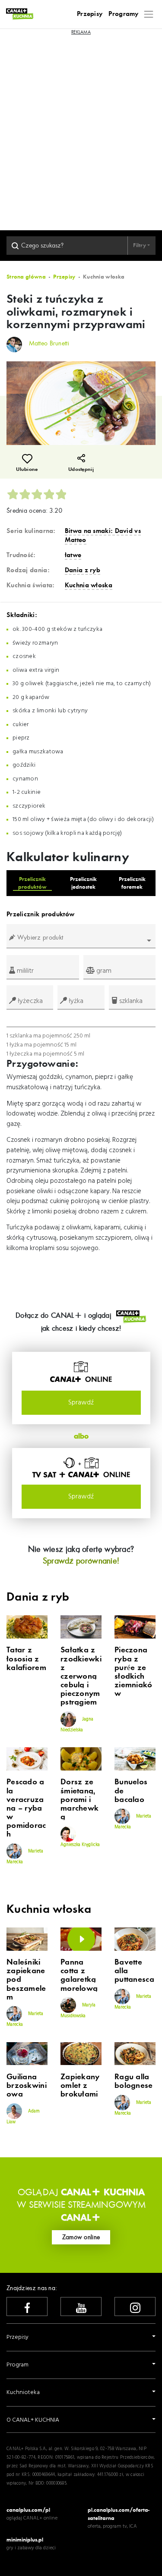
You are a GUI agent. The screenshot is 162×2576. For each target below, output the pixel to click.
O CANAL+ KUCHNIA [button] (33, 2420)
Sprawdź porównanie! (81, 1561)
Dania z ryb (83, 570)
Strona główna (26, 277)
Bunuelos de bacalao (131, 1791)
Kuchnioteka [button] (23, 2393)
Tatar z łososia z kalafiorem (26, 1659)
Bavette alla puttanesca (134, 1971)
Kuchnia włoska (89, 585)
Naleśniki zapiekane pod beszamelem (26, 1980)
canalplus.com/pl (28, 2510)
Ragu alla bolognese (134, 2081)
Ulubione (27, 469)
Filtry (140, 245)
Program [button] (17, 2365)
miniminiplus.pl (25, 2540)
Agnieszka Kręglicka (80, 1845)
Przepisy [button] (17, 2337)
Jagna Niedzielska (77, 1725)
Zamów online (81, 2237)
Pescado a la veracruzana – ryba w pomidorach (26, 1808)
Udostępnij (81, 469)
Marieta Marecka (25, 1857)
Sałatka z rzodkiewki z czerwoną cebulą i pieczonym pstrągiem (81, 1676)
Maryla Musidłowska (78, 2011)
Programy (123, 14)
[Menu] (149, 14)
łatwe (73, 555)
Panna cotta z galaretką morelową (79, 1975)
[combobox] (81, 941)
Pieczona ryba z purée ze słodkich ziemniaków (133, 1672)
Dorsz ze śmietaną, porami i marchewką (79, 1800)
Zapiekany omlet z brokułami (80, 2086)
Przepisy (90, 14)
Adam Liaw (23, 2116)
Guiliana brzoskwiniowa (27, 2086)
